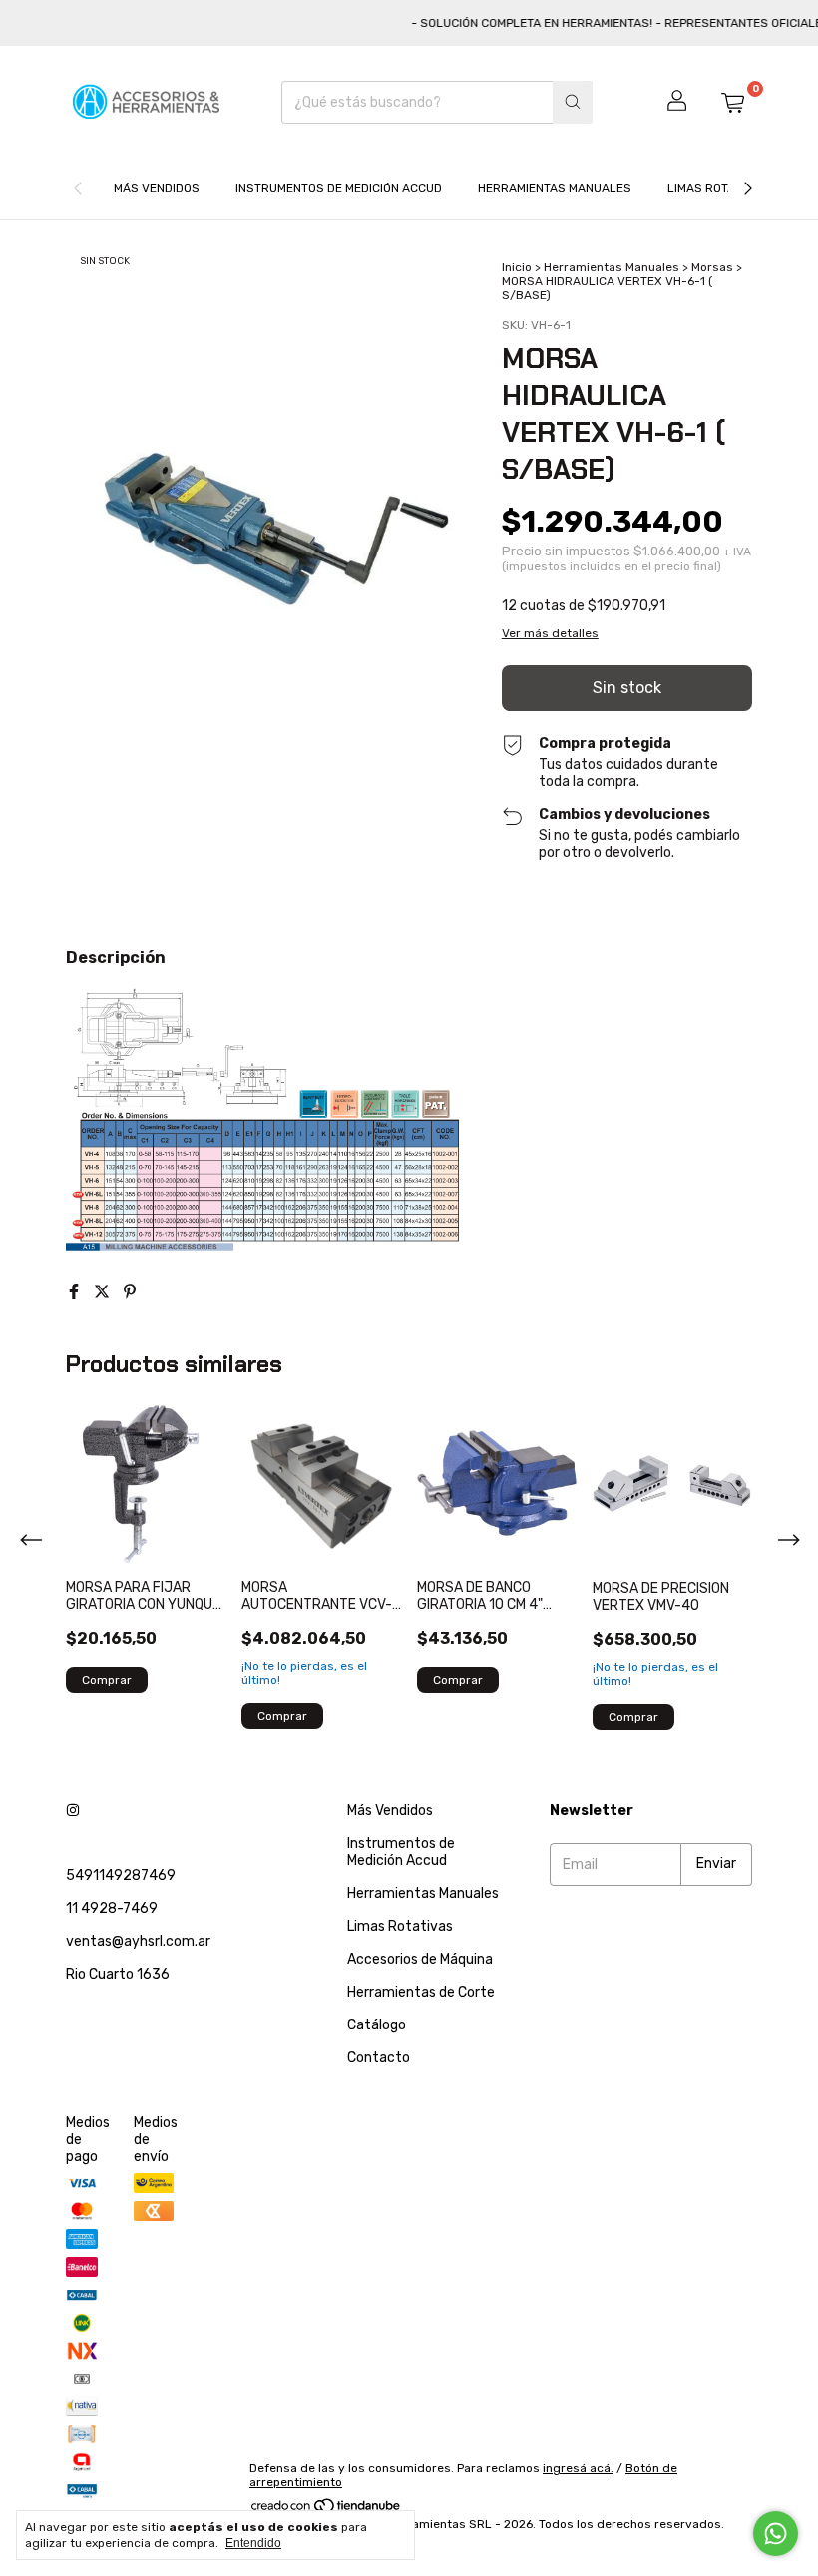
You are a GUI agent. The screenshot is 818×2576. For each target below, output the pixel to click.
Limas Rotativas (717, 188)
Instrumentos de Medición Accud (339, 188)
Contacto (379, 2058)
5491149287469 (121, 1875)
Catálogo (377, 2025)
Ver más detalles (550, 633)
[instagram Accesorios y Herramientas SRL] (73, 1811)
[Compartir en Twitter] (104, 1292)
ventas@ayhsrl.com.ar (138, 1941)
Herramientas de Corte (421, 1992)
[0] (732, 102)
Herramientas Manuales (555, 188)
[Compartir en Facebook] (76, 1292)
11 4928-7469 (112, 1908)
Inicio (517, 267)
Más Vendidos (157, 188)
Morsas (712, 267)
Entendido (253, 2543)
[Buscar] (573, 102)
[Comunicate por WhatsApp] (776, 2534)
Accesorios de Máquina (420, 1959)
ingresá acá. (578, 2468)
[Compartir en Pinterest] (130, 1292)
